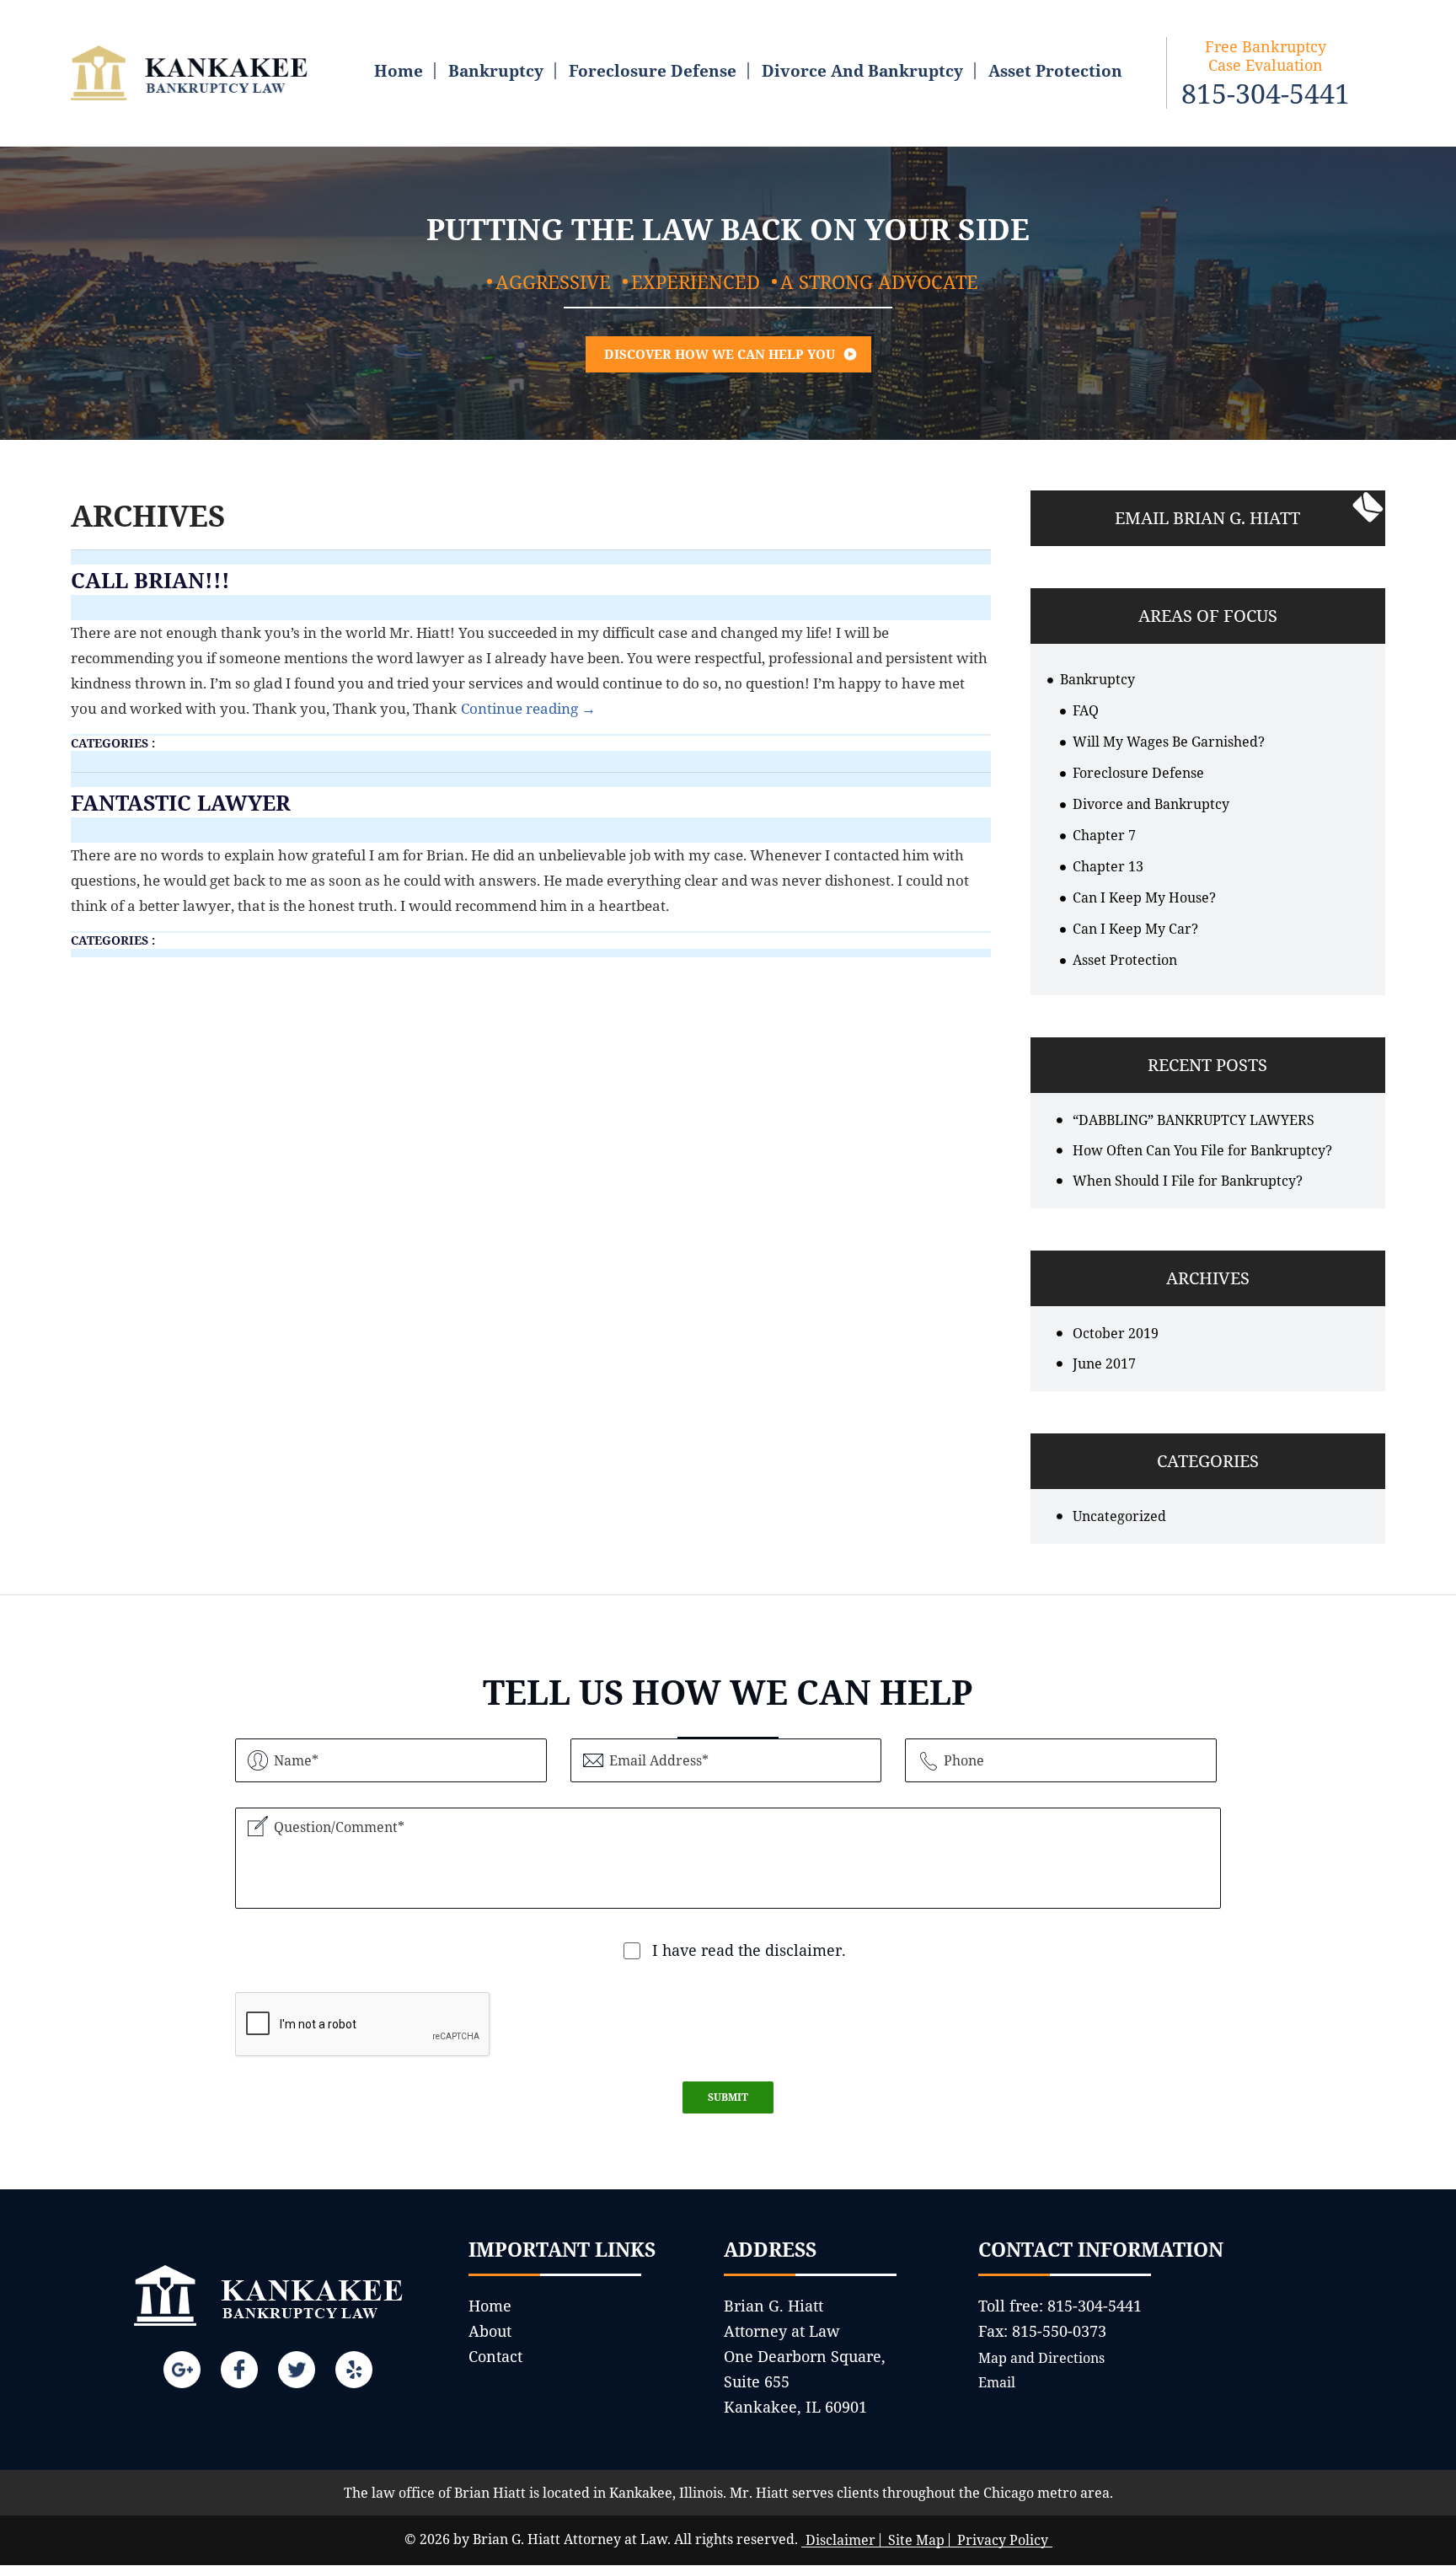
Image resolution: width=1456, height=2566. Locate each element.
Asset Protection (1055, 71)
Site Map (916, 2540)
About (490, 2331)
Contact (495, 2356)
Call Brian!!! (150, 580)
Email (997, 2382)
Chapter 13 (1108, 866)
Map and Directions (1041, 2358)
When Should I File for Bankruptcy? (1188, 1181)
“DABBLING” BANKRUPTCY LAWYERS (1194, 1120)
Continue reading (528, 708)
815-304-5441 (1266, 94)
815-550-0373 (1059, 2331)
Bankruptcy (496, 71)
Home (399, 71)
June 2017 (1104, 1363)
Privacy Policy (1003, 2540)
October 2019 (1116, 1333)
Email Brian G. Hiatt (1207, 518)
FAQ (1086, 710)
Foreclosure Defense (653, 71)
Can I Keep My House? (1144, 897)
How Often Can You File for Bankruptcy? (1202, 1150)
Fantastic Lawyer (181, 802)
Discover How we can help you (720, 354)
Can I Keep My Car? (1135, 929)
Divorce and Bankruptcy (862, 71)
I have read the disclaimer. (749, 1950)
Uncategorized (1119, 1516)
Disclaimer (840, 2540)
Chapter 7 (1104, 835)
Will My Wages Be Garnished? (1169, 742)
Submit (728, 2097)
